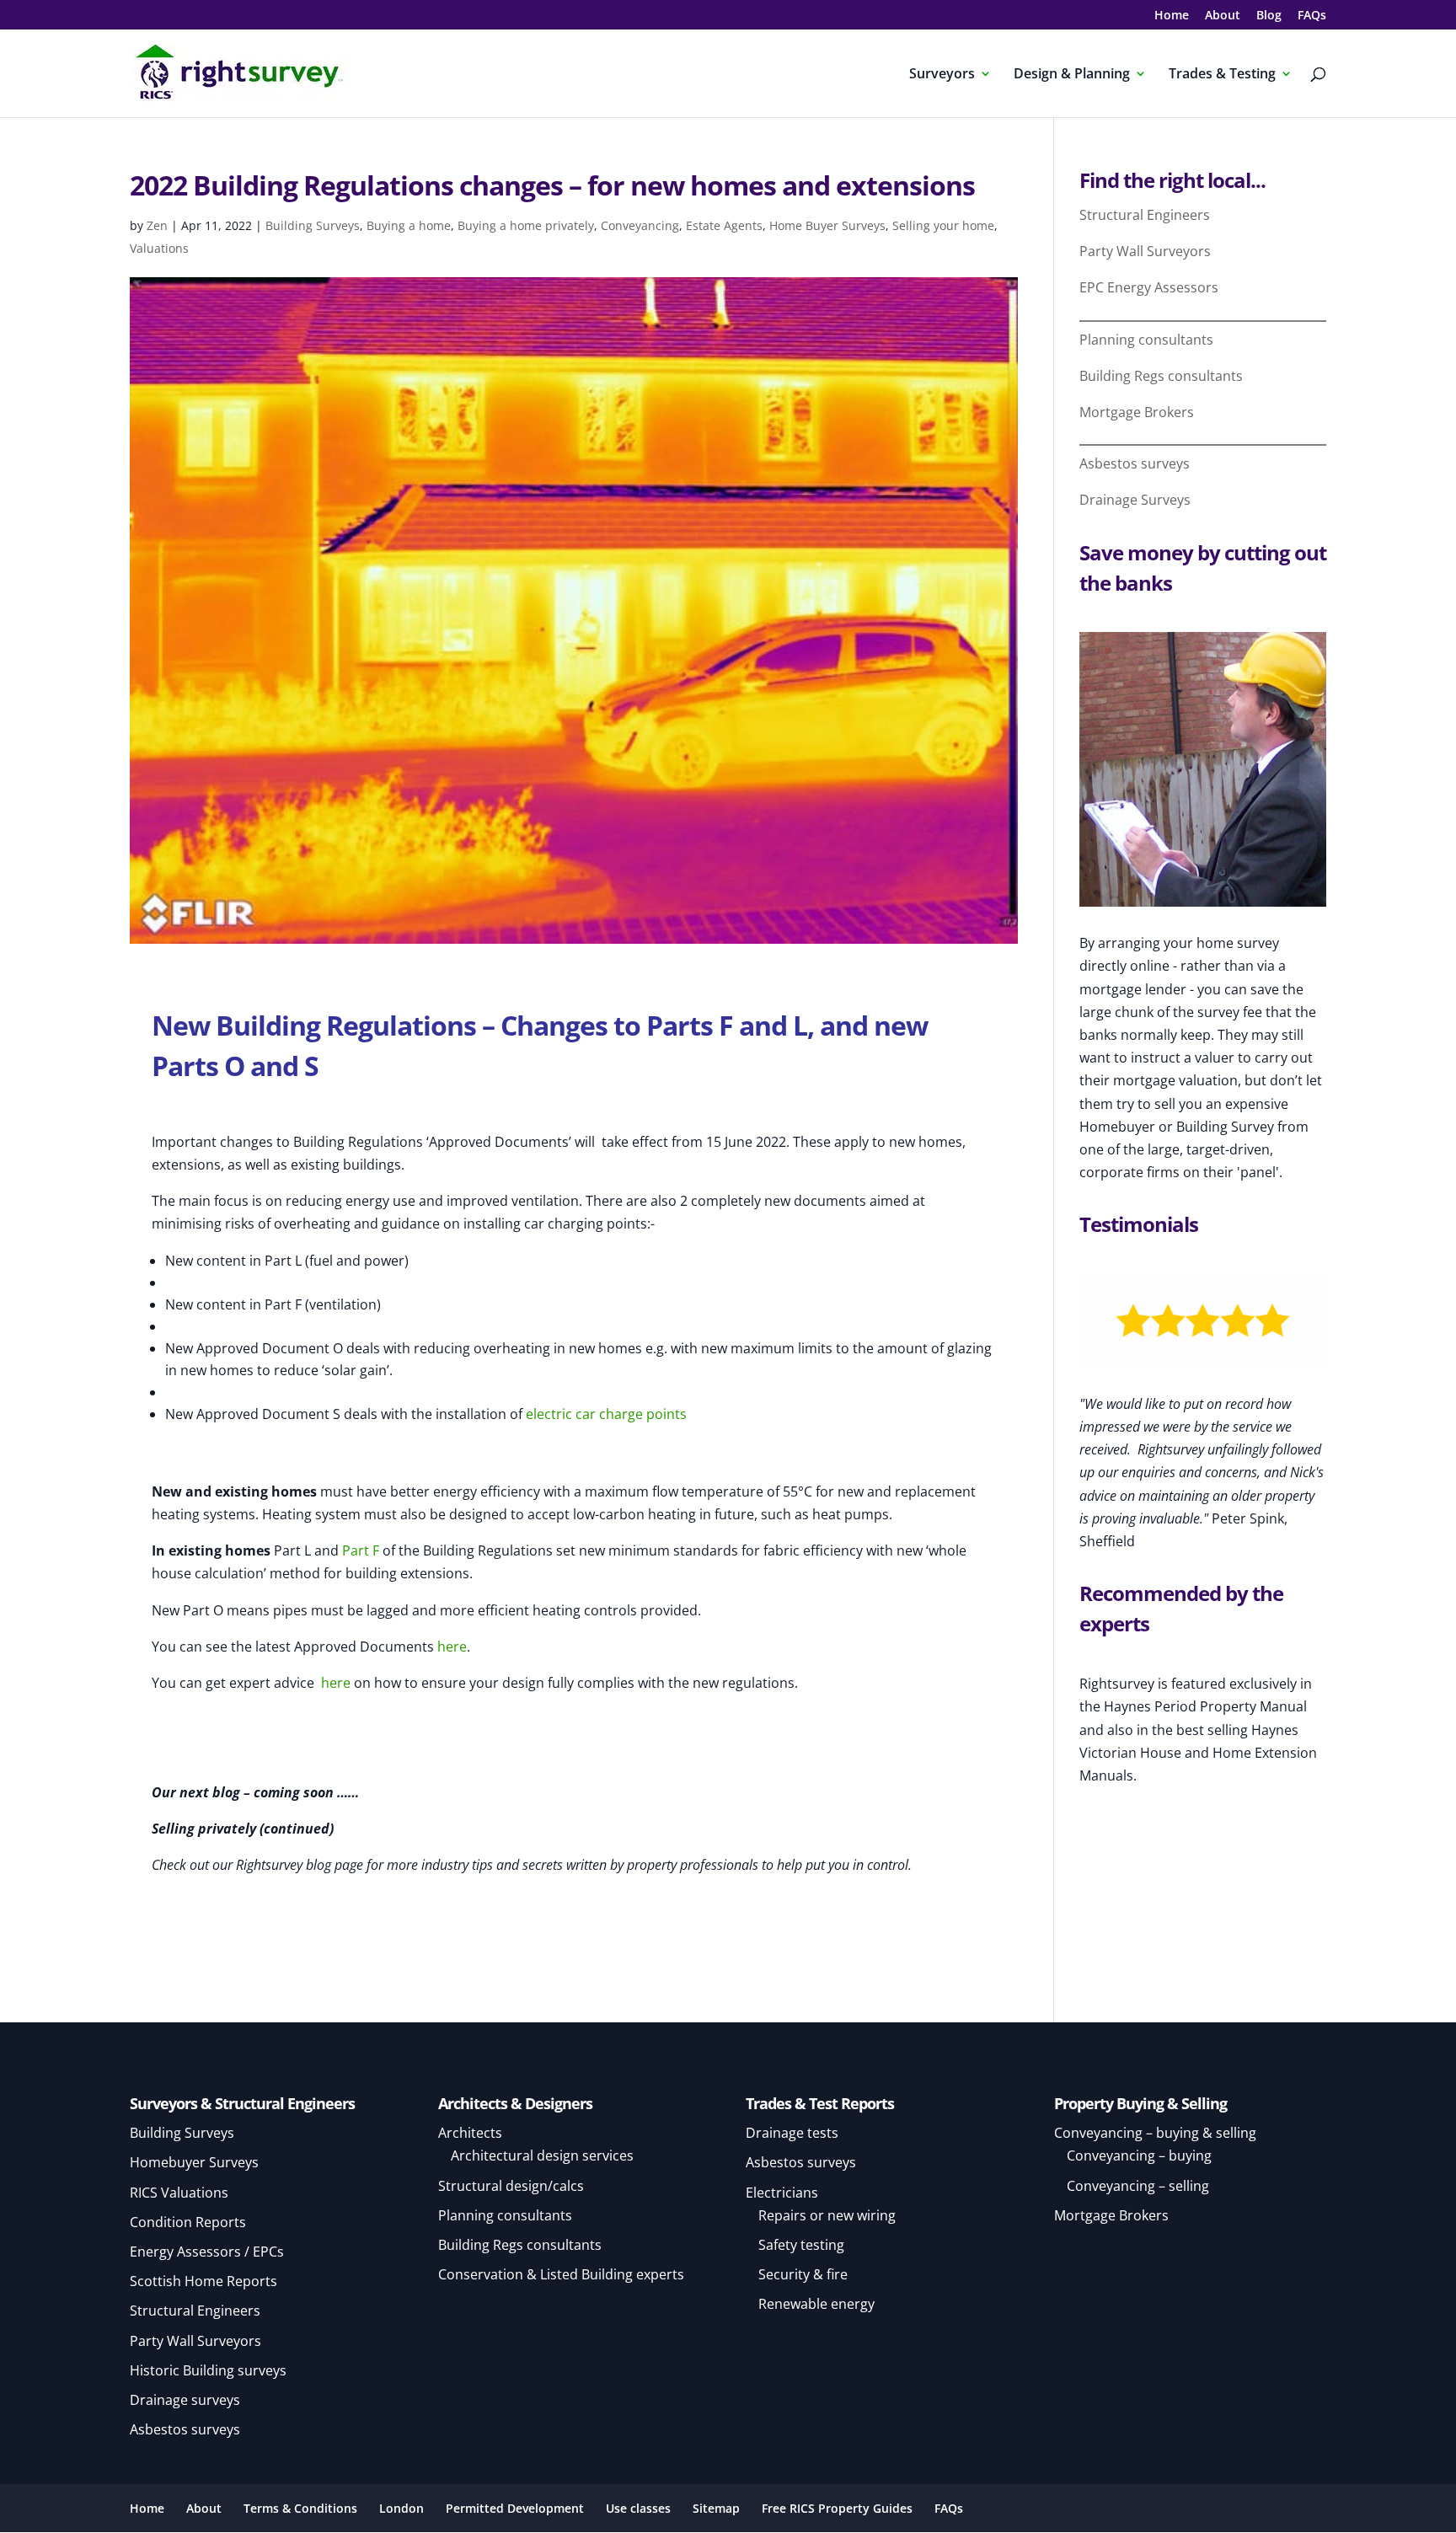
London (401, 2508)
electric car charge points (606, 1414)
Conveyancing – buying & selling (1155, 2133)
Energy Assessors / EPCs (207, 2252)
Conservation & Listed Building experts (561, 2274)
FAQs (1312, 16)
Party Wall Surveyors (1145, 251)
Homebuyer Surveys (194, 2162)
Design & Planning (1072, 75)
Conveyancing (640, 225)
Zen (157, 225)
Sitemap (716, 2508)
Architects (470, 2133)
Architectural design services (542, 2155)
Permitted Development (515, 2508)
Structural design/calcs (511, 2186)
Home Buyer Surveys (827, 225)
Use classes (638, 2508)
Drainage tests (792, 2133)
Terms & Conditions (300, 2508)
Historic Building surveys (208, 2370)
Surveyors (942, 75)
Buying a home (409, 225)
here (452, 1647)
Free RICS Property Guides (837, 2508)
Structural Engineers (1145, 215)
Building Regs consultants (1161, 376)
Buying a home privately (526, 225)
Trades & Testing (1222, 75)
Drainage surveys (185, 2400)
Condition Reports (188, 2222)
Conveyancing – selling (1138, 2186)
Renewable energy (816, 2304)
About (1223, 16)
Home (1172, 16)
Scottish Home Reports (203, 2281)
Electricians (782, 2193)
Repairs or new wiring (827, 2215)
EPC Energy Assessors (1149, 287)
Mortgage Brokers (1137, 412)
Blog (1269, 16)
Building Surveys (313, 225)
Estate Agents (724, 225)
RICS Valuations (179, 2193)
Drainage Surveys (1135, 500)
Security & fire (803, 2274)
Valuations (159, 248)
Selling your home (943, 225)
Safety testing (801, 2245)
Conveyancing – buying (1139, 2155)
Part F (361, 1550)
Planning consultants (1146, 340)
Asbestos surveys (1135, 463)
